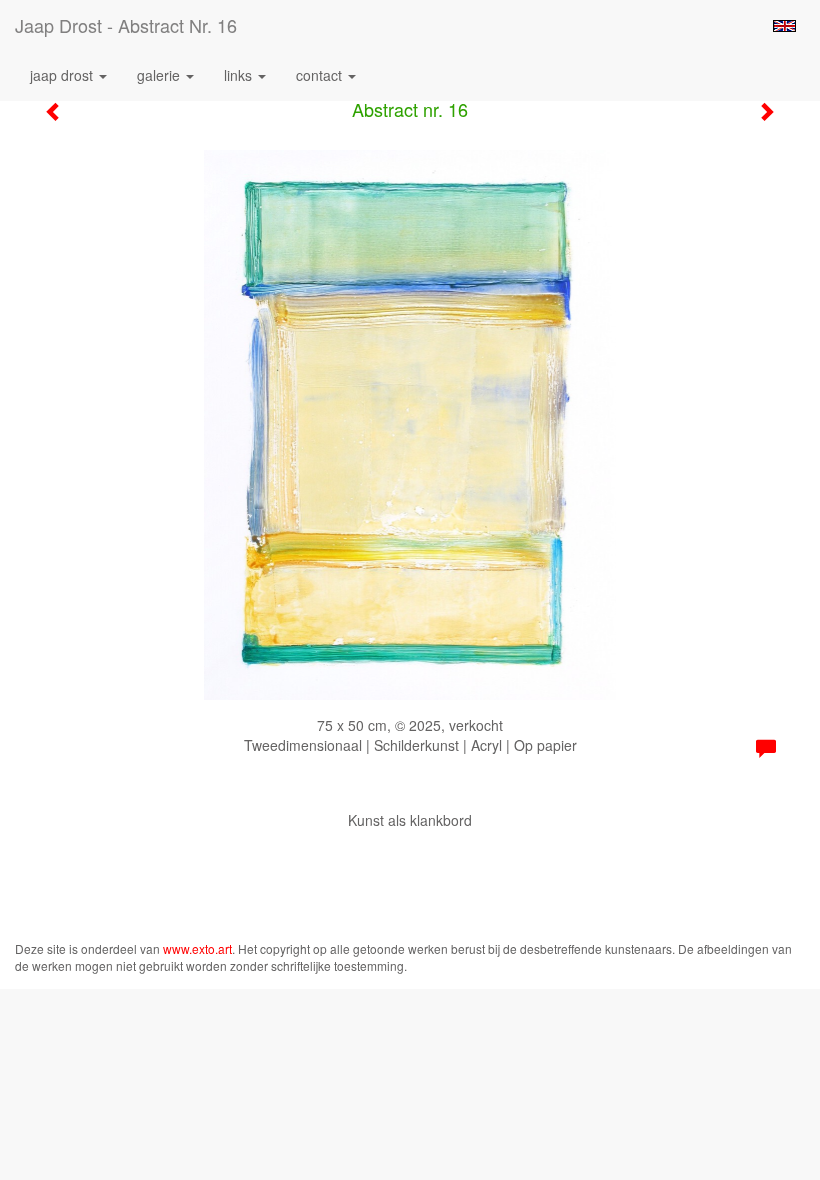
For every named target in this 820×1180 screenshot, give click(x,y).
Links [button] (240, 75)
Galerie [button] (160, 75)
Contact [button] (321, 75)
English (784, 26)
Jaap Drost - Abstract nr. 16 (126, 25)
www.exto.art (197, 948)
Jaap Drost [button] (63, 75)
